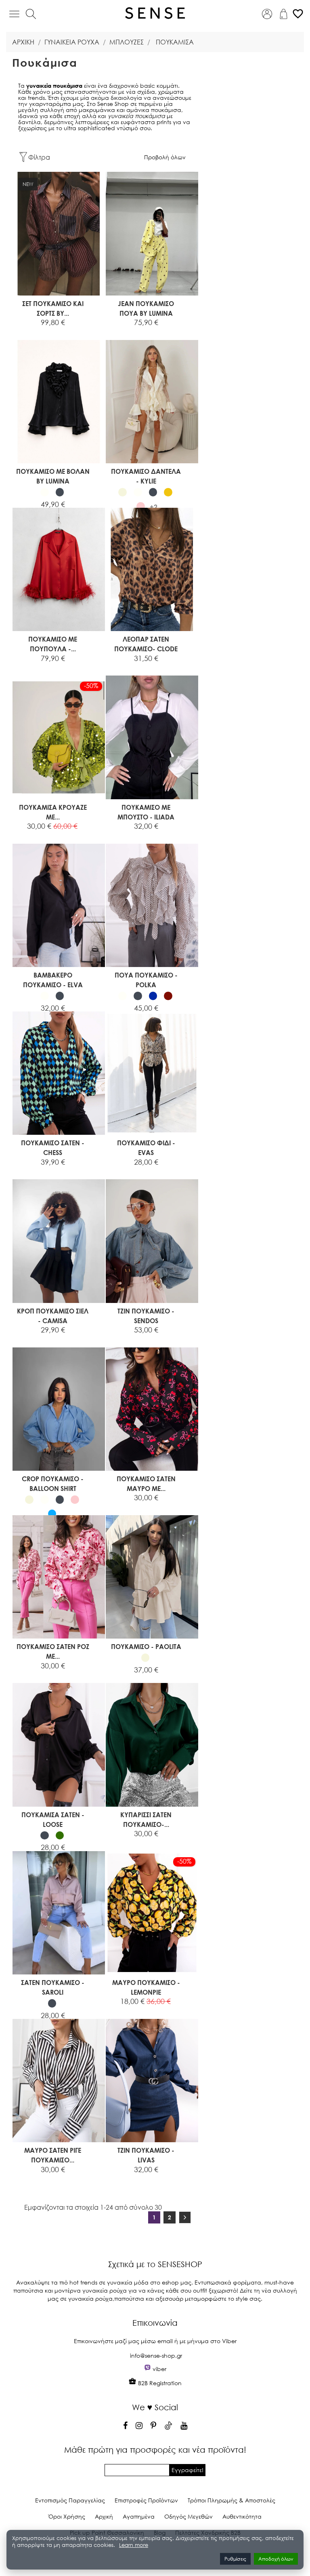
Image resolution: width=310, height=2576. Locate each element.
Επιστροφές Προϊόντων (146, 2500)
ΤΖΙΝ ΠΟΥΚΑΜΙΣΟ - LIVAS (146, 2155)
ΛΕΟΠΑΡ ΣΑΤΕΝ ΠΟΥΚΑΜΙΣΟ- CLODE (146, 644)
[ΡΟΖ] (141, 506)
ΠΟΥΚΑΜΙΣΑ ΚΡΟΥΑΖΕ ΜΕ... (53, 812)
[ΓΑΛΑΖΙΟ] (52, 1514)
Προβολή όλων (165, 157)
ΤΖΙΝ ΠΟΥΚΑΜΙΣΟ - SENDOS (146, 1316)
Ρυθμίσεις (235, 2559)
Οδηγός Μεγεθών (189, 2516)
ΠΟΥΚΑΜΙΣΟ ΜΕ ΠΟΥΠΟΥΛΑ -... (53, 644)
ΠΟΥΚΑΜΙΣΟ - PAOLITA (146, 1646)
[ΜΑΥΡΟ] (60, 492)
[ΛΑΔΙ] (60, 1836)
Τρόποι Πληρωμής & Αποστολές (231, 2500)
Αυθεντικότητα (242, 2516)
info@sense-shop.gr (156, 2355)
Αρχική (104, 2516)
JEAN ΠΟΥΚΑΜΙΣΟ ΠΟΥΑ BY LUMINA (146, 308)
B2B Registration (159, 2383)
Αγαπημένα (139, 2516)
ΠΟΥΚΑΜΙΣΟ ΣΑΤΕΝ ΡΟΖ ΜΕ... (53, 1651)
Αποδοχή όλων (276, 2559)
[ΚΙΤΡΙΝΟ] (168, 492)
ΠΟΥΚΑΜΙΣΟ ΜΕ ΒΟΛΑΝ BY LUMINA (53, 476)
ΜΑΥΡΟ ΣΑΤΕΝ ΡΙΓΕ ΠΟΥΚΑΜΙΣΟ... (53, 2155)
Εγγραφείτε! (187, 2470)
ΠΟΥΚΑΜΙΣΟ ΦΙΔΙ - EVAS (146, 1148)
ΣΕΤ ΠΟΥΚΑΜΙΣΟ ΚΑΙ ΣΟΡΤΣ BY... (53, 308)
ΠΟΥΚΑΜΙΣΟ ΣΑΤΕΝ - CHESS (53, 1148)
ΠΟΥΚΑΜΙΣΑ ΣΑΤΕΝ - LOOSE (53, 1819)
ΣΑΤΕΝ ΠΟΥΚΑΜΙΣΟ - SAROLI (53, 1987)
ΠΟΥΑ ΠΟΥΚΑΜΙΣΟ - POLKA (146, 980)
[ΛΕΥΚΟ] (45, 492)
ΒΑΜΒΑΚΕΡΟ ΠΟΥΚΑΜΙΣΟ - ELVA (53, 980)
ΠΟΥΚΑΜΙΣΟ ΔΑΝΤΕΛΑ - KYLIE (146, 476)
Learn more (134, 2545)
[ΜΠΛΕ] (153, 996)
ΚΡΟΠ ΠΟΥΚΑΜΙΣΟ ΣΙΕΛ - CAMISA (53, 1316)
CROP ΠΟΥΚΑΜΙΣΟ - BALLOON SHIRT (53, 1483)
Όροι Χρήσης (67, 2516)
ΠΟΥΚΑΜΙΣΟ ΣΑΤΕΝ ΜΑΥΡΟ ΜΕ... (146, 1483)
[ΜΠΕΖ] (123, 492)
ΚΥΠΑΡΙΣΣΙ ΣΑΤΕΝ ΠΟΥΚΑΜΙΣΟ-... (146, 1819)
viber (159, 2369)
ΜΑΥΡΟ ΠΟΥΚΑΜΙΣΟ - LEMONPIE (146, 1987)
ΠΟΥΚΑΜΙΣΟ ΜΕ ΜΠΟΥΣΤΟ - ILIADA (146, 812)
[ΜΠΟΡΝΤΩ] (168, 996)
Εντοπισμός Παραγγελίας (70, 2500)
